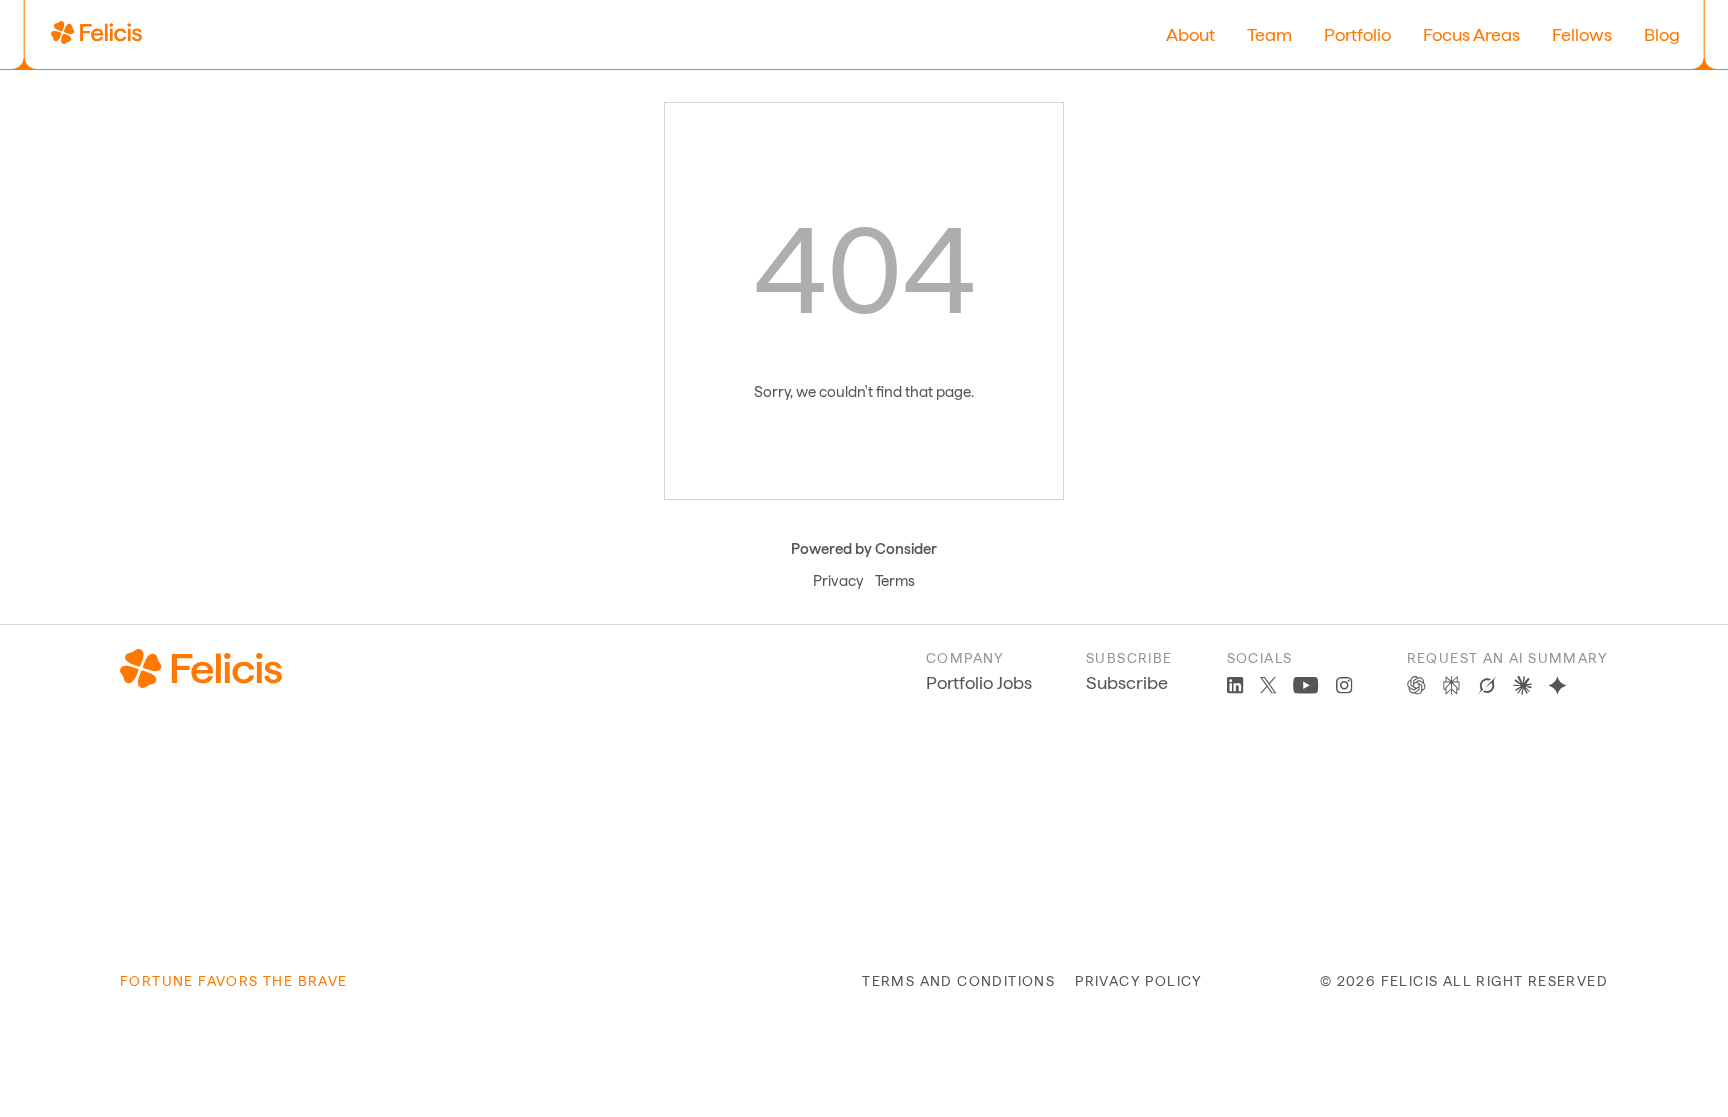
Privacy (838, 581)
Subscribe (1127, 682)
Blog (1662, 34)
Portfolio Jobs (979, 682)
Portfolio (1357, 34)
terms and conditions (958, 981)
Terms (895, 581)
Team (1269, 34)
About (1190, 34)
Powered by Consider (864, 549)
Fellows (1582, 34)
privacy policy (1139, 981)
